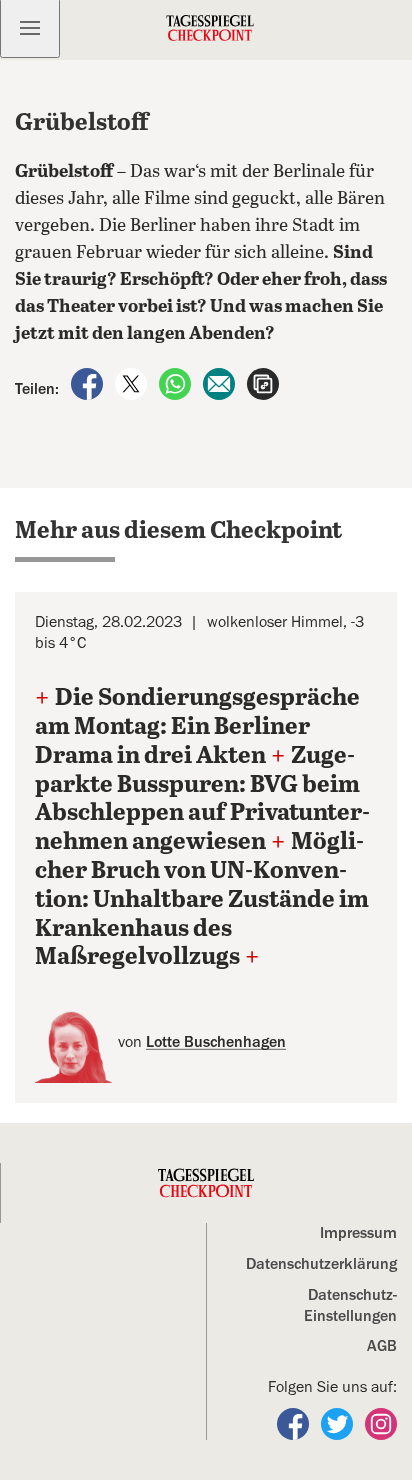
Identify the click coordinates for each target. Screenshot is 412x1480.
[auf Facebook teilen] (89, 383)
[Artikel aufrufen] (263, 383)
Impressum (358, 1233)
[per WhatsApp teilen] (177, 383)
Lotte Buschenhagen (216, 1042)
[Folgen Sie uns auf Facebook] (295, 1423)
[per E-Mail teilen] (221, 383)
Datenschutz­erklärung (321, 1264)
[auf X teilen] (133, 383)
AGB (382, 1346)
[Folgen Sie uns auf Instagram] (381, 1423)
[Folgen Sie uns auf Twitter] (339, 1423)
